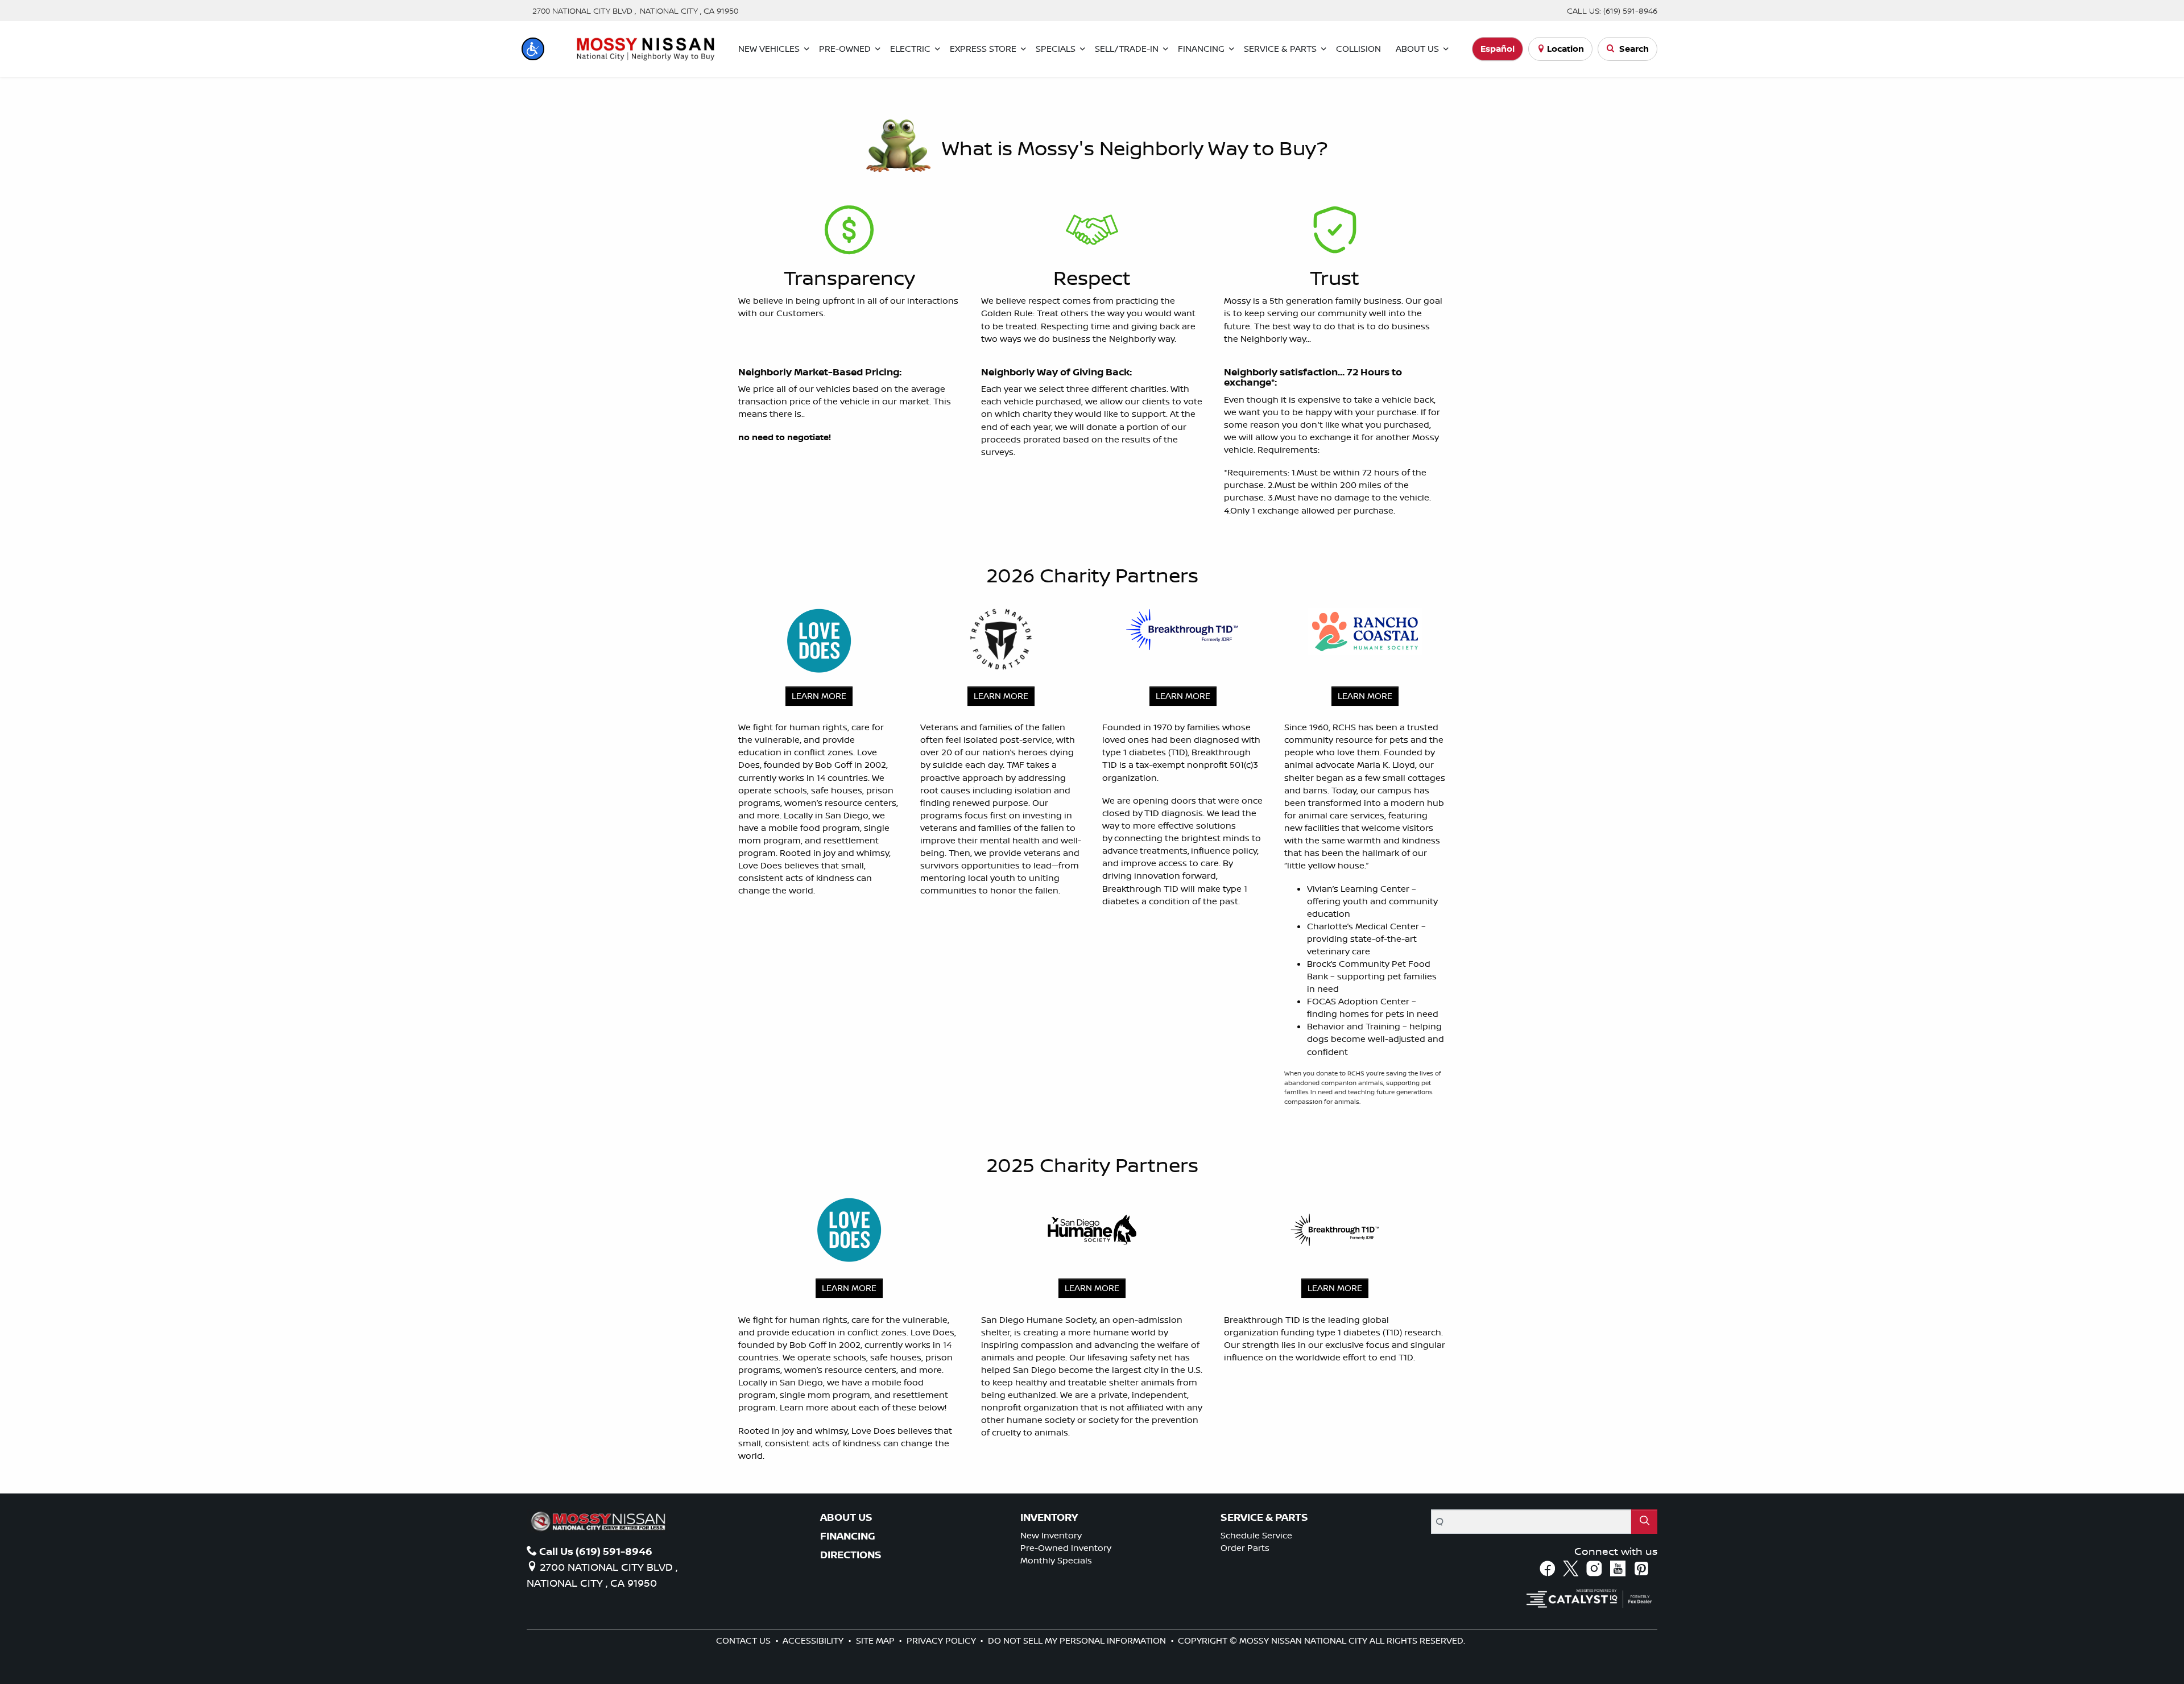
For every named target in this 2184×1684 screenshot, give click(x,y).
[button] (533, 49)
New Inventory (1051, 1535)
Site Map (876, 1640)
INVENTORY (1049, 1517)
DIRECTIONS (851, 1555)
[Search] (1644, 1522)
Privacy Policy (942, 1640)
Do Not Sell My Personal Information (1078, 1640)
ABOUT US (846, 1517)
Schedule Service (1256, 1535)
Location (1565, 49)
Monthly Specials (1056, 1560)
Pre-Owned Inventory (1066, 1548)
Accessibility (814, 1640)
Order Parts (1245, 1548)
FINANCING (848, 1536)
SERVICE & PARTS (1264, 1517)
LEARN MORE (819, 696)
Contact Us (744, 1640)
